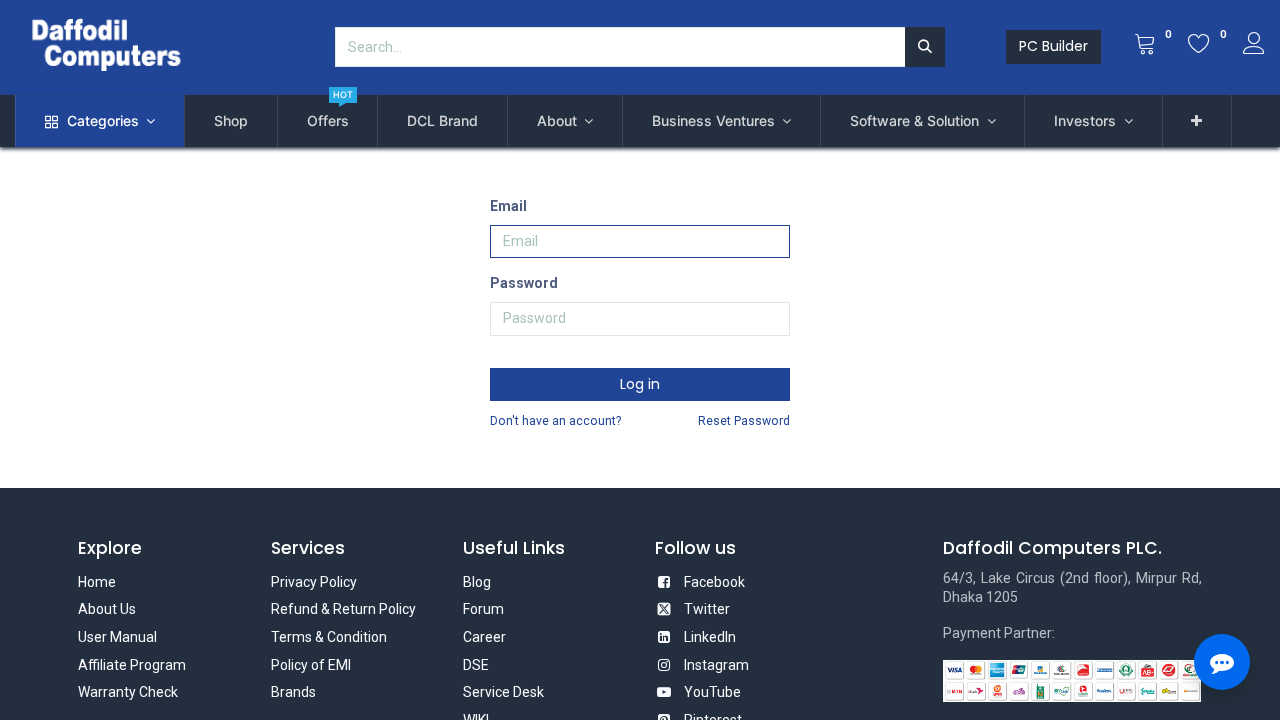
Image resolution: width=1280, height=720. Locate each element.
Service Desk (503, 692)
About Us (107, 609)
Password (524, 283)
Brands (293, 692)
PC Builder (1053, 46)
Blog (477, 582)
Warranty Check (128, 692)
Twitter (707, 609)
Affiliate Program (132, 665)
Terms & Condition (329, 637)
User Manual (117, 637)
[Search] (925, 47)
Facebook (714, 582)
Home (97, 582)
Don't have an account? (555, 421)
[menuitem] (231, 121)
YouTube (712, 692)
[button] (1197, 121)
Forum (483, 609)
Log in (640, 384)
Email (508, 206)
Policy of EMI (311, 665)
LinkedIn (710, 637)
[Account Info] (1254, 46)
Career (484, 637)
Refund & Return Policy (343, 609)
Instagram (716, 665)
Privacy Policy (314, 582)
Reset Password (744, 421)
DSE (476, 665)
